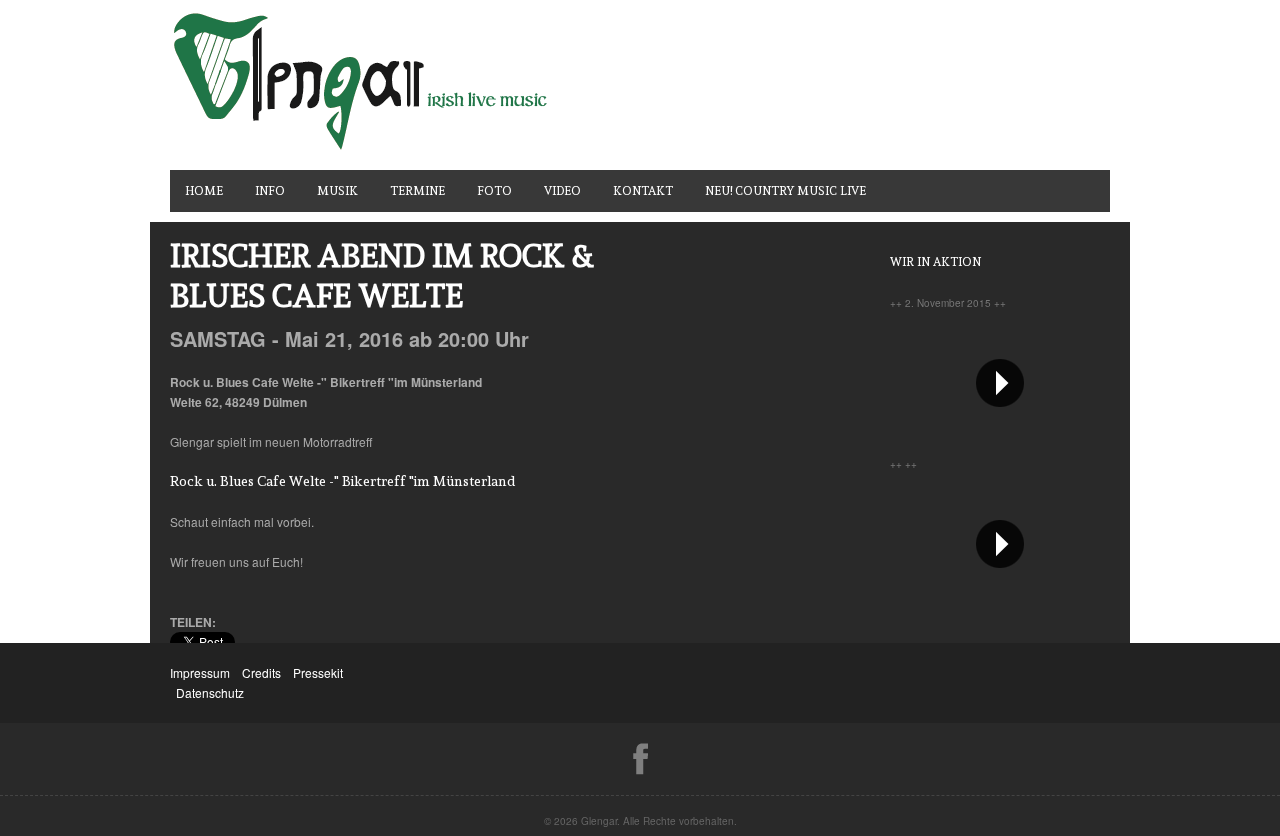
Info (270, 191)
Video (562, 191)
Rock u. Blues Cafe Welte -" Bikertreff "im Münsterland (342, 481)
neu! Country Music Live (785, 191)
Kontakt (643, 191)
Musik (337, 191)
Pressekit (318, 672)
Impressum (200, 672)
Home (204, 191)
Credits (261, 672)
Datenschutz (210, 692)
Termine (417, 191)
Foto (494, 191)
